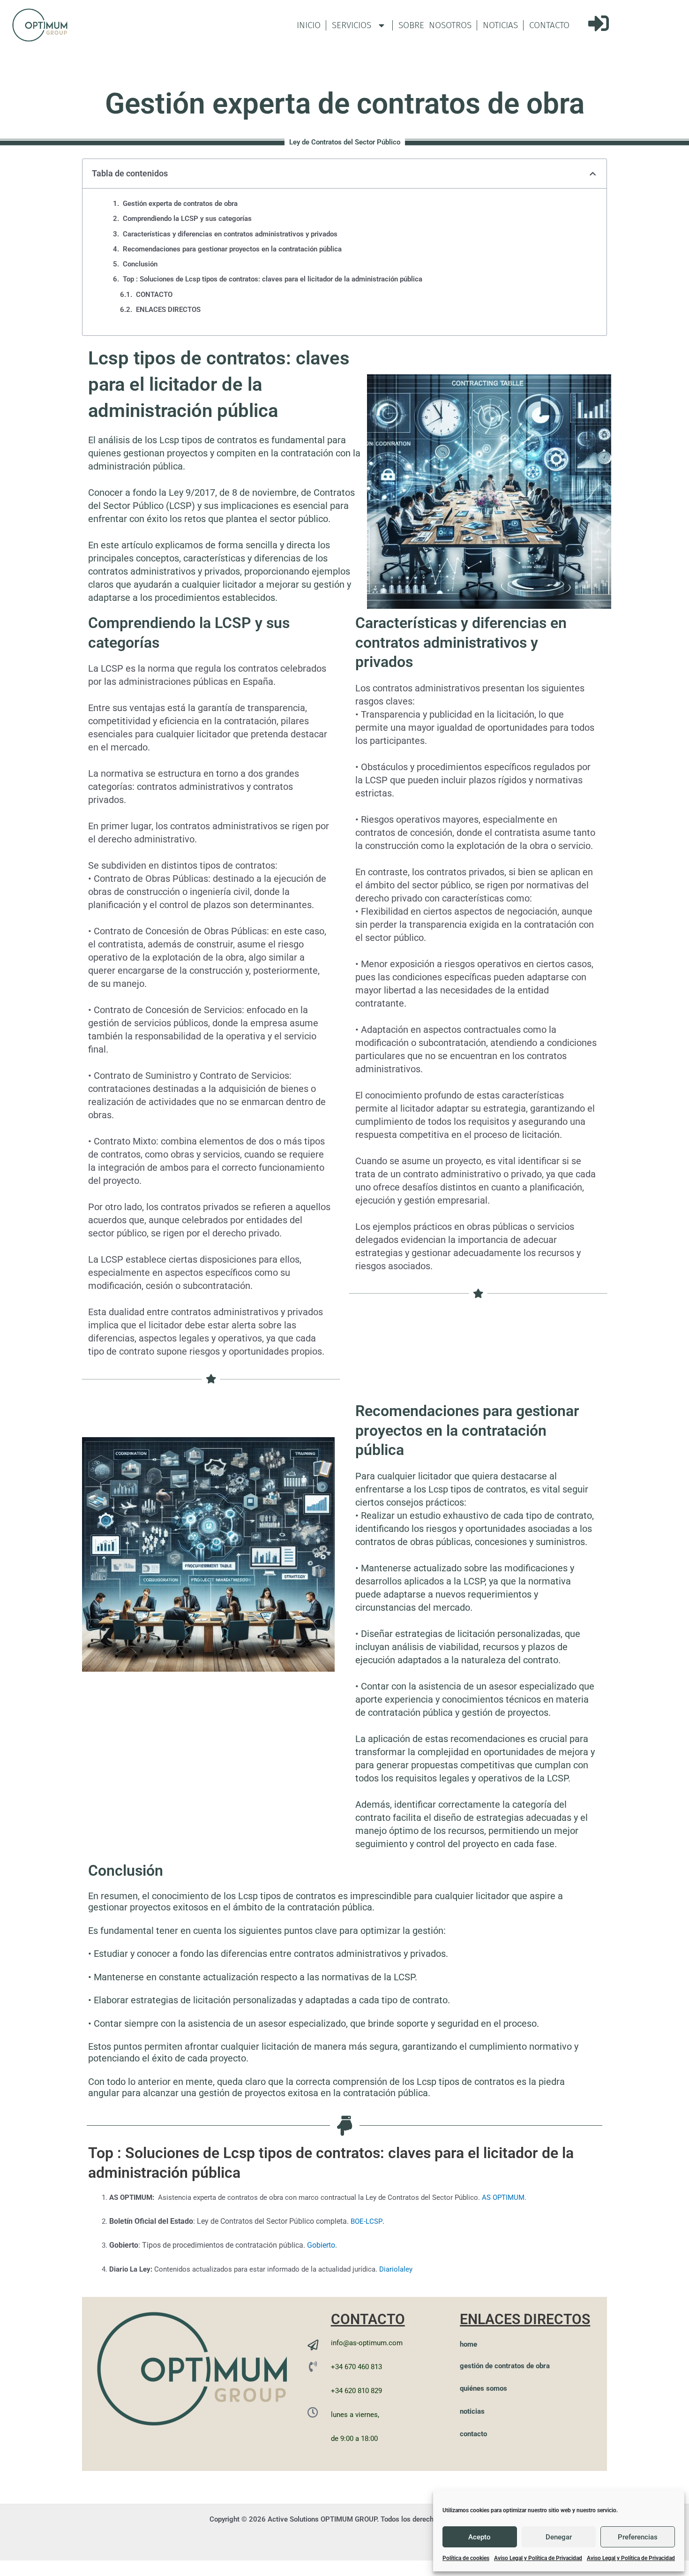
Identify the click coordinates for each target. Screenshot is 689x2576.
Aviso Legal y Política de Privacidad (538, 2558)
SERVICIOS (352, 25)
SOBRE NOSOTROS (435, 25)
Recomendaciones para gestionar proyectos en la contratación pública (232, 249)
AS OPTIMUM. (504, 2197)
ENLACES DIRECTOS (168, 310)
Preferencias (638, 2537)
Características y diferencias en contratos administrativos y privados (230, 234)
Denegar (559, 2537)
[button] (593, 174)
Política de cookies (466, 2558)
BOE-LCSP (367, 2221)
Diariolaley (396, 2269)
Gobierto (321, 2245)
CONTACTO (549, 25)
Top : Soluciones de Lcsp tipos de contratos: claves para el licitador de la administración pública (273, 279)
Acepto (479, 2537)
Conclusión (140, 264)
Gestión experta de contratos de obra (180, 204)
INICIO (309, 25)
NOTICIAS (500, 25)
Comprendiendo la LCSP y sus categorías (187, 219)
